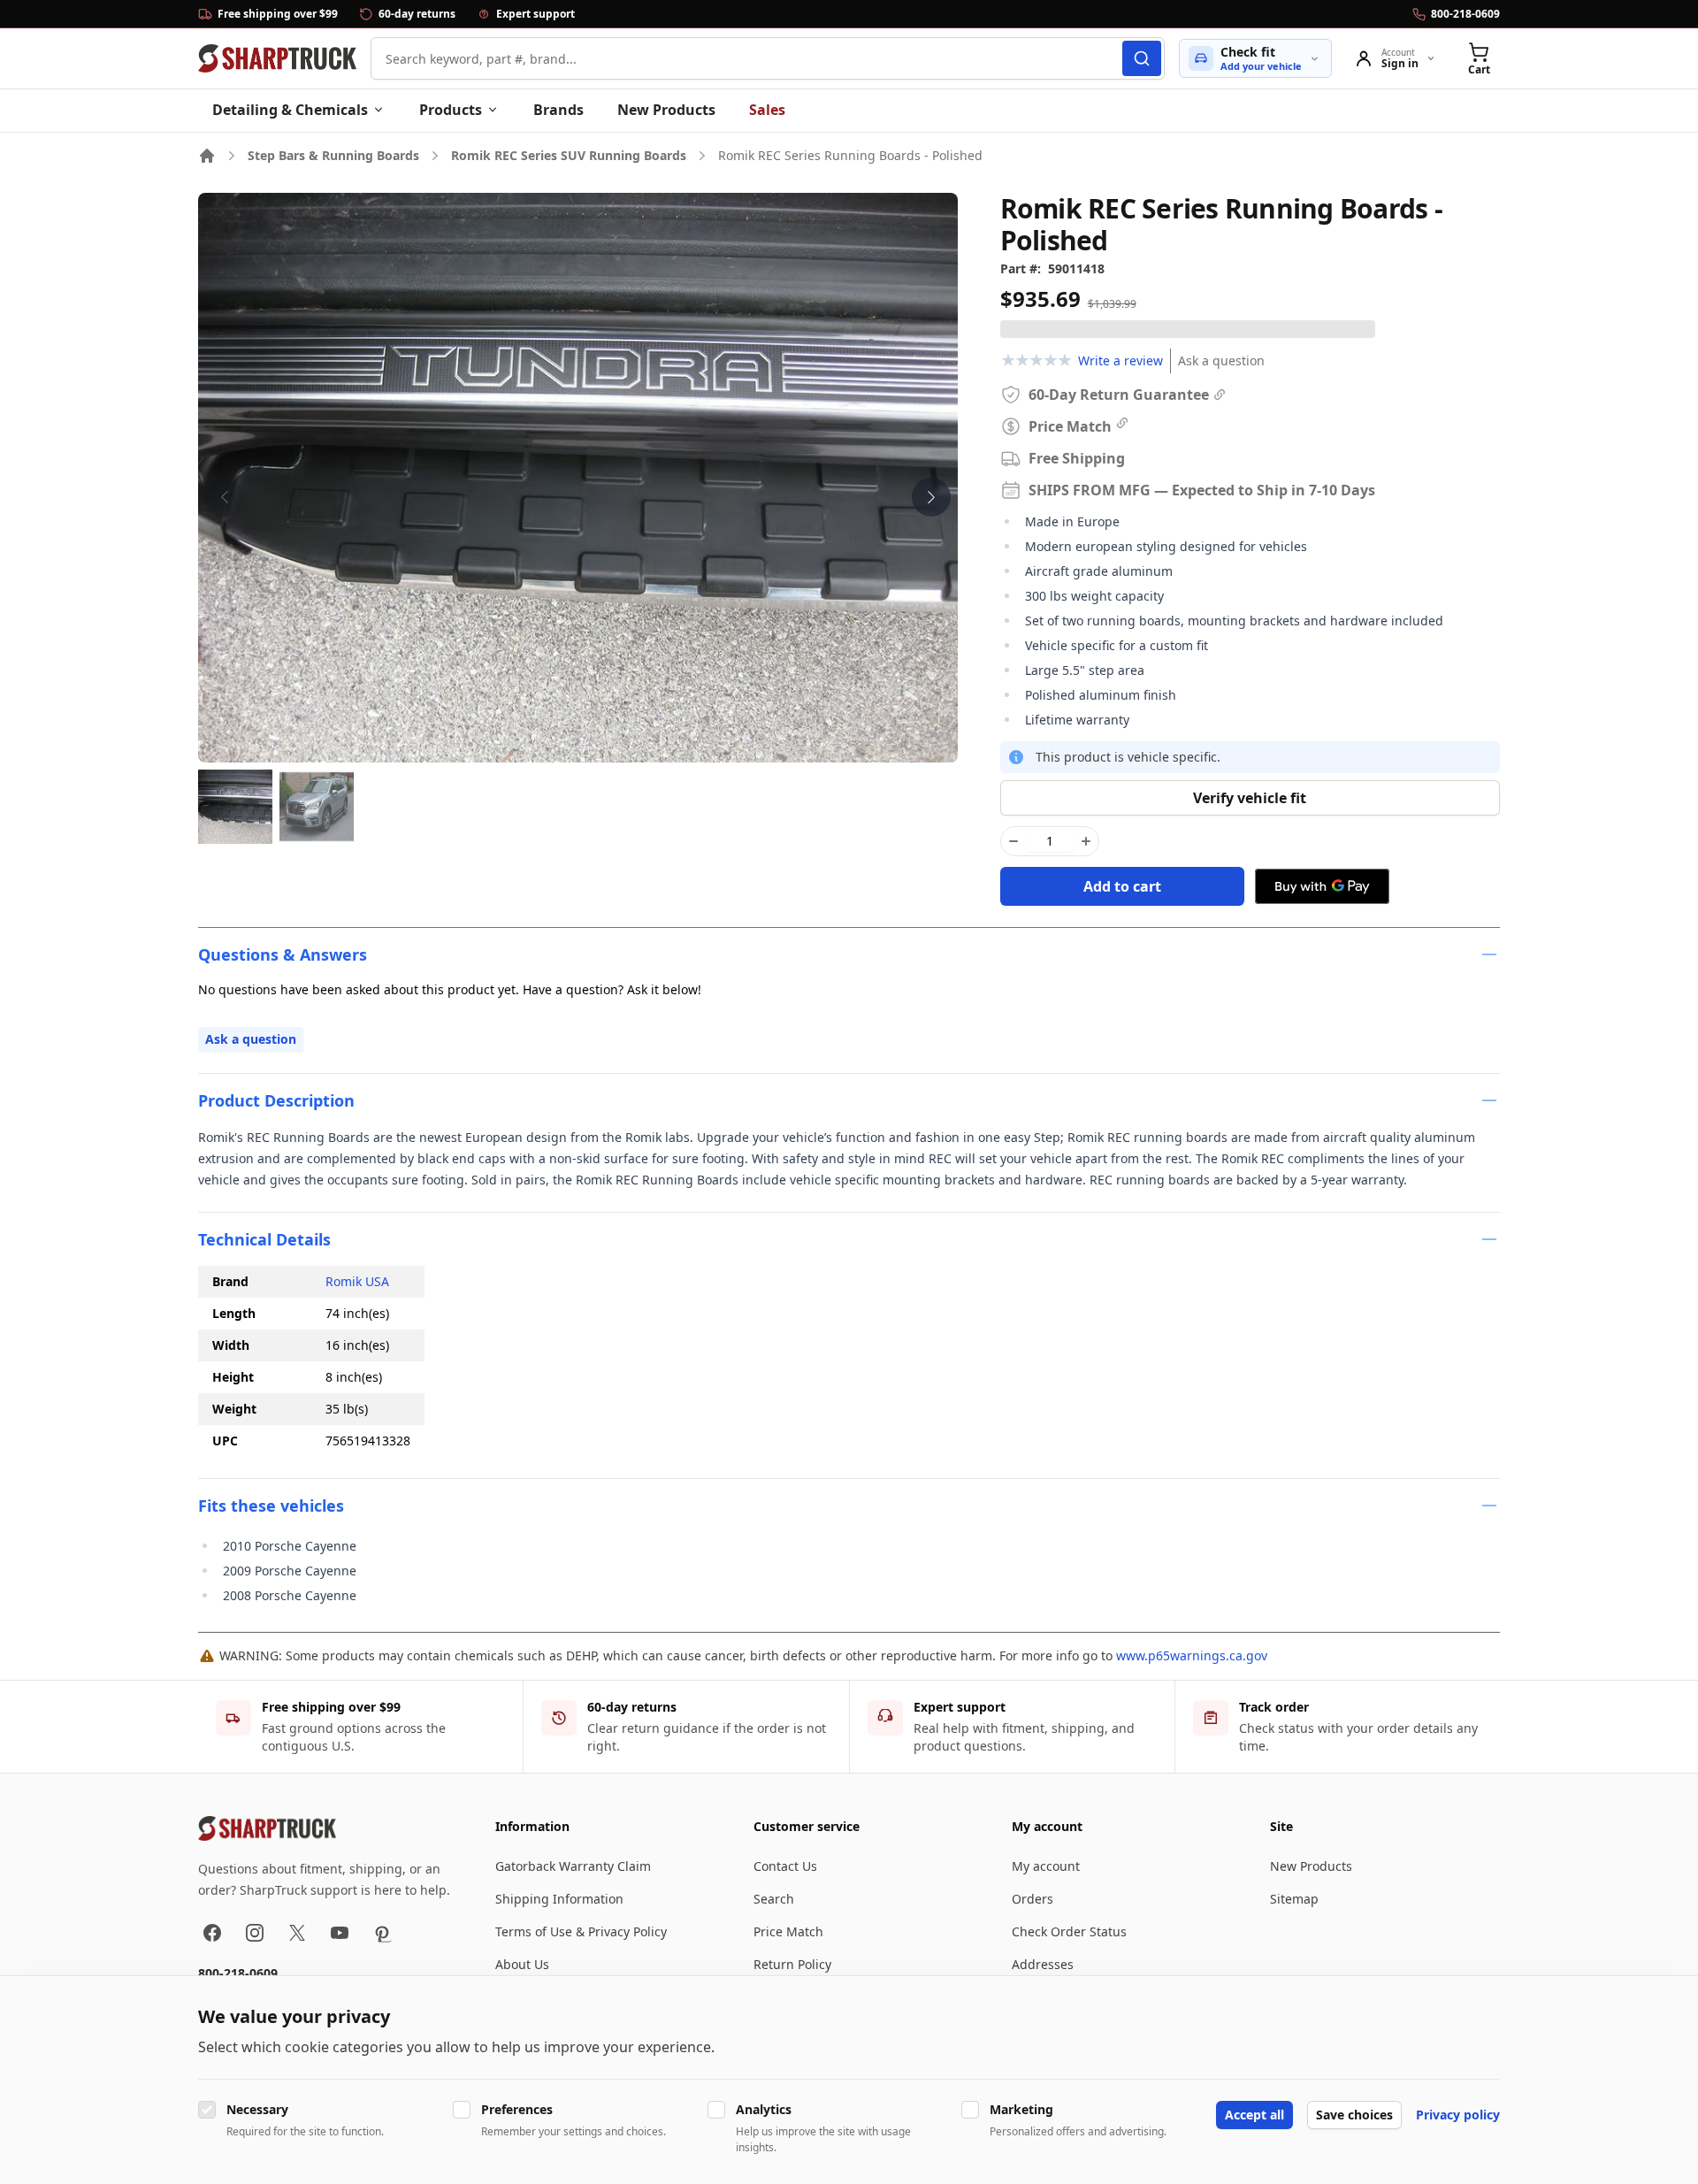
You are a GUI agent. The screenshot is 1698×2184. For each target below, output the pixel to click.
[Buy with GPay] (1322, 886)
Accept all (1254, 2115)
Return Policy (792, 1964)
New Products (666, 110)
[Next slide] (931, 497)
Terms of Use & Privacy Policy (581, 1931)
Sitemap (1294, 1899)
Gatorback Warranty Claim (573, 1866)
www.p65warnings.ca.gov (1192, 1655)
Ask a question (1221, 360)
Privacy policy (1458, 2115)
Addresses (1043, 1964)
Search (774, 1899)
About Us (522, 1964)
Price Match (788, 1931)
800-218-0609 (238, 1973)
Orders (1033, 1899)
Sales (767, 110)
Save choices (1354, 2115)
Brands (558, 110)
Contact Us (785, 1866)
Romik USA (357, 1281)
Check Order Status (1069, 1931)
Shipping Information (559, 1899)
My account (1046, 1866)
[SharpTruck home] (277, 58)
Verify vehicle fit (1250, 798)
